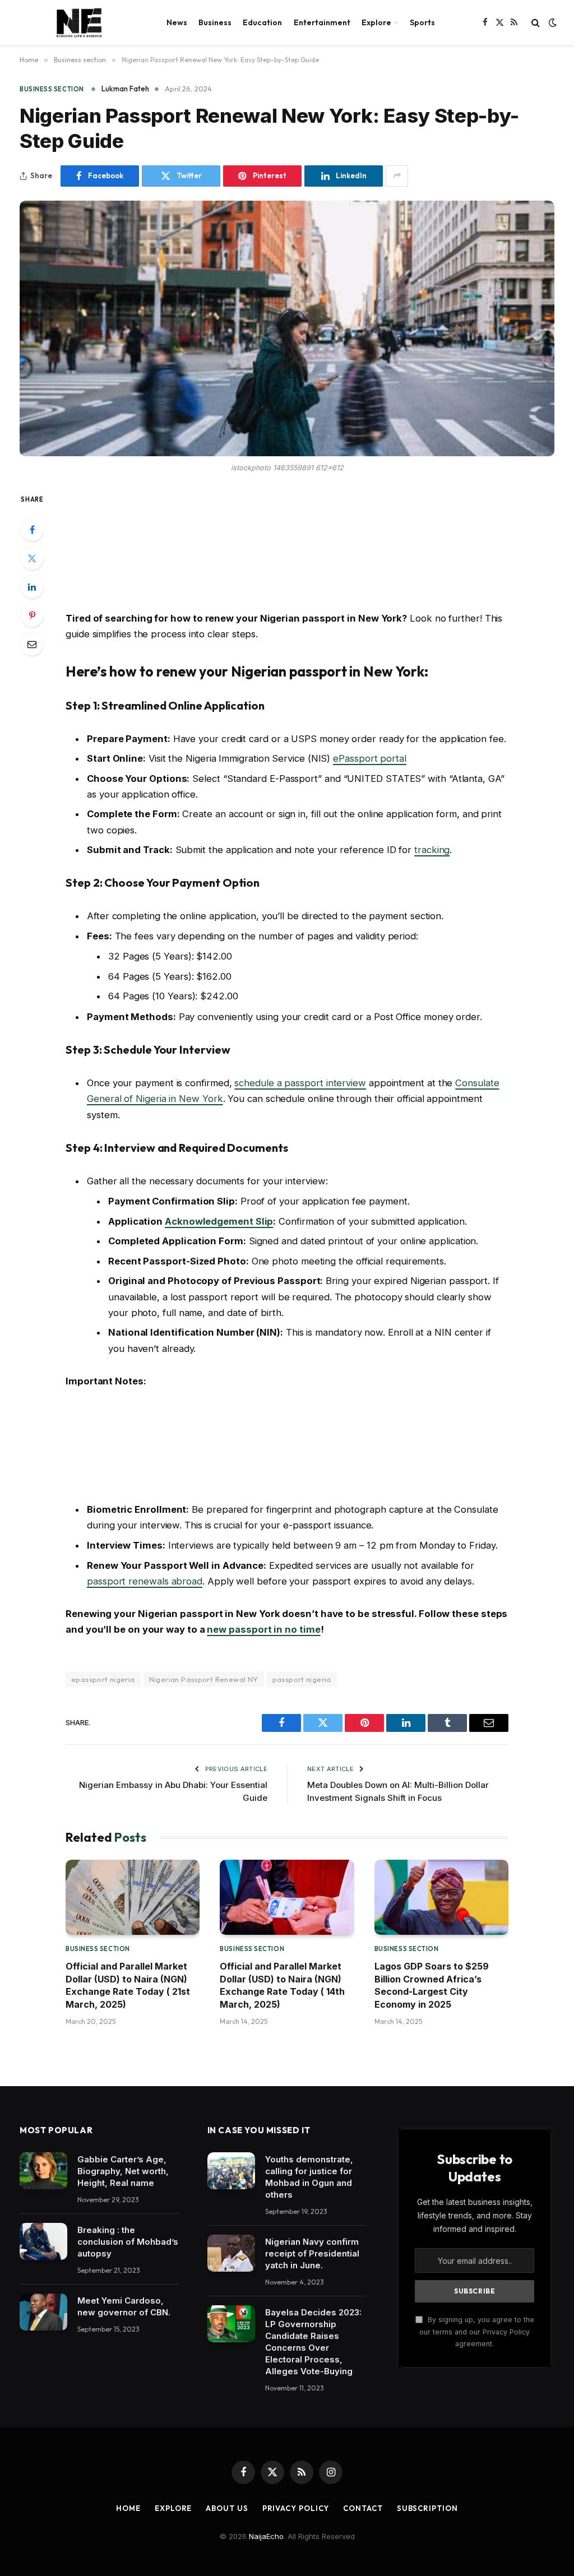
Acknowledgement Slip (219, 1221)
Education (262, 22)
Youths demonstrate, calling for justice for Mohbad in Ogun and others (309, 2177)
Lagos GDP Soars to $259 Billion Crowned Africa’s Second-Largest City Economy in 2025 (432, 1985)
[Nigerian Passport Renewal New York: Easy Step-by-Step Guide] (287, 328)
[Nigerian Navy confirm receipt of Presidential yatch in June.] (231, 2253)
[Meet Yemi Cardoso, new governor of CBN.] (43, 2312)
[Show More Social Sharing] (397, 176)
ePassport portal (370, 758)
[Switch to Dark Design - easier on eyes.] (552, 22)
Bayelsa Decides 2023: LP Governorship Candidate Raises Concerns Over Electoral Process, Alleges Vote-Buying (313, 2342)
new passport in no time (263, 1629)
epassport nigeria (103, 1679)
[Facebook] (32, 530)
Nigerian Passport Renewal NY (204, 1679)
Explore (376, 22)
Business (215, 22)
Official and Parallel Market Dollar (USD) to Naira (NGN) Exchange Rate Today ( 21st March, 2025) (128, 1985)
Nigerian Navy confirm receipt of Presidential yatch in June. (312, 2253)
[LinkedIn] (32, 587)
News (177, 22)
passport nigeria (302, 1679)
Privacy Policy (296, 2508)
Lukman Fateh (125, 89)
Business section (52, 89)
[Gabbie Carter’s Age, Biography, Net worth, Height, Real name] (43, 2171)
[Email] (32, 644)
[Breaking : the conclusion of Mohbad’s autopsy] (43, 2241)
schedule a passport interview (300, 1083)
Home (128, 2508)
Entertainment (322, 22)
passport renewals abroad (145, 1581)
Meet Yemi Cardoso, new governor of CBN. (124, 2306)
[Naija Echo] (79, 22)
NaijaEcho (266, 2536)
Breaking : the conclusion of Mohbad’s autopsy (128, 2242)
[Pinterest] (32, 615)
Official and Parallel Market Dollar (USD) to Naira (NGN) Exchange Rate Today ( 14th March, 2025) (282, 1985)
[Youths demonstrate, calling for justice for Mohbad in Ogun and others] (231, 2171)
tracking (432, 850)
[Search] (536, 23)
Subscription (427, 2508)
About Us (227, 2508)
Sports (422, 22)
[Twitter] (32, 558)
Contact (363, 2508)
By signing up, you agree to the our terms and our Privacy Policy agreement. (477, 2332)
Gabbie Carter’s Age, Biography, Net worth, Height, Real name (123, 2171)
